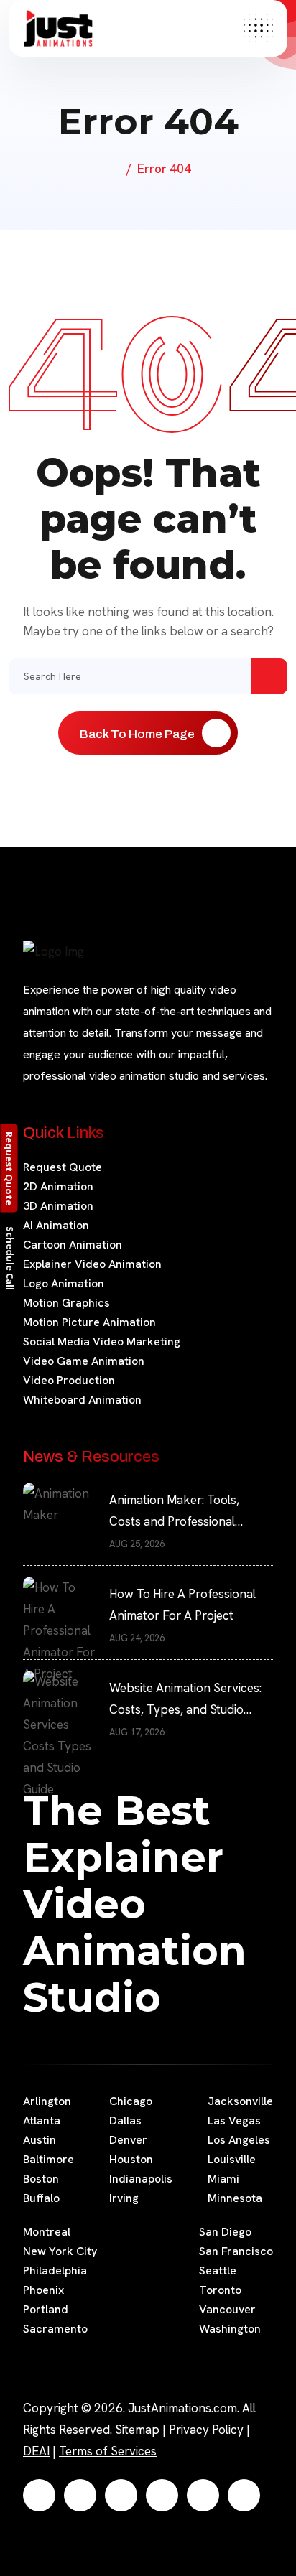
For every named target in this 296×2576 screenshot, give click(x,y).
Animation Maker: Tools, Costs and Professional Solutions (174, 1512)
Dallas (125, 2120)
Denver (128, 2140)
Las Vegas (234, 2120)
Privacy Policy (206, 2430)
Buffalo (41, 2198)
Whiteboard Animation (82, 1400)
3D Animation (58, 1206)
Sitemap (137, 2430)
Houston (131, 2159)
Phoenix (43, 2290)
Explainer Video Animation (92, 1264)
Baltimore (48, 2159)
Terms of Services (108, 2451)
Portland (46, 2309)
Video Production (69, 1380)
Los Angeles (239, 2140)
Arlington (47, 2101)
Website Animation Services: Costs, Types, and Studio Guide (185, 1700)
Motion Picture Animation (89, 1322)
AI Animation (56, 1225)
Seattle (218, 2271)
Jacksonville (240, 2101)
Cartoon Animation (73, 1245)
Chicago (131, 2101)
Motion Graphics (66, 1303)
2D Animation (58, 1186)
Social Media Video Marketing (102, 1341)
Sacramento (55, 2329)
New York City (60, 2251)
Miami (223, 2179)
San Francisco (236, 2251)
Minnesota (235, 2198)
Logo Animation (64, 1283)
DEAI (36, 2451)
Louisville (232, 2159)
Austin (40, 2140)
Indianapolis (141, 2179)
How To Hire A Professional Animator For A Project (182, 1605)
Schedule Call (10, 1257)
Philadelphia (55, 2271)
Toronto (220, 2290)
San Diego (225, 2232)
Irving (124, 2198)
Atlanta (42, 2120)
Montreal (47, 2232)
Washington (230, 2329)
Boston (41, 2179)
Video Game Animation (84, 1361)
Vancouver (227, 2309)
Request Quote (63, 1167)
